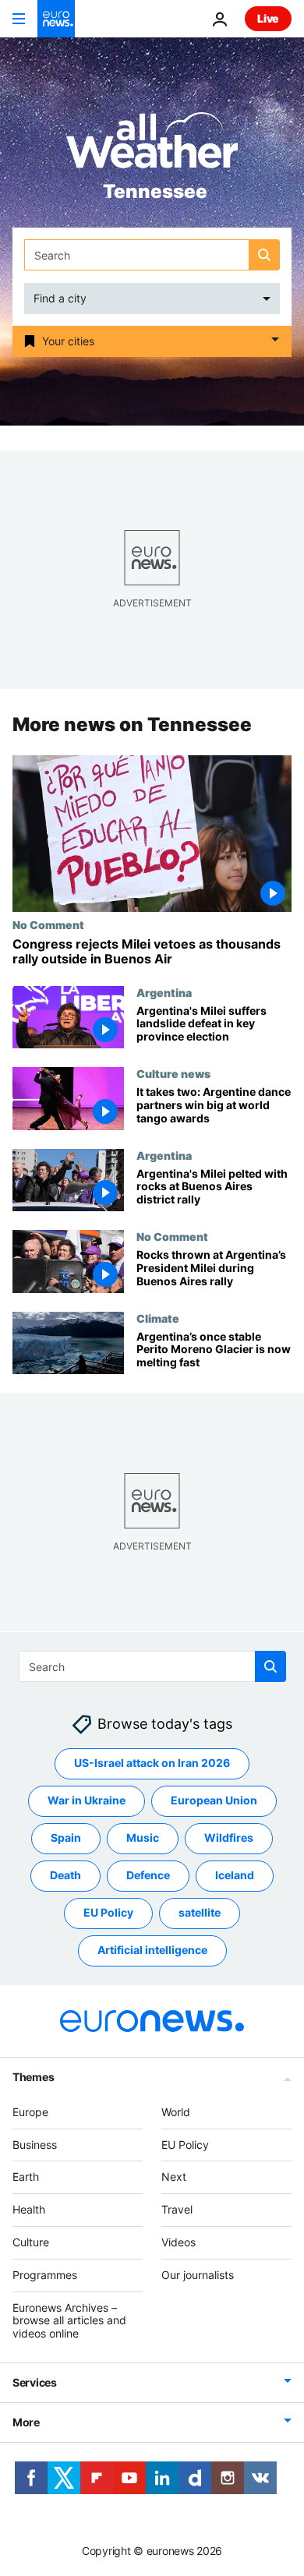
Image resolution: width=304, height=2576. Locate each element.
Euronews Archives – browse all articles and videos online (69, 2320)
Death (65, 1875)
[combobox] (152, 255)
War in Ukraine (87, 1800)
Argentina (164, 992)
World (176, 2111)
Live (268, 18)
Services (35, 2382)
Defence (148, 1875)
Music (143, 1837)
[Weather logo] (152, 145)
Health (29, 2209)
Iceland (235, 1875)
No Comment (48, 924)
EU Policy (108, 1912)
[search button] (264, 255)
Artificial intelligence (152, 1950)
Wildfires (229, 1837)
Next (174, 2177)
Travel (177, 2209)
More (26, 2421)
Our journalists (198, 2274)
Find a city (60, 298)
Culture (31, 2241)
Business (35, 2144)
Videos (179, 2241)
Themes (33, 2076)
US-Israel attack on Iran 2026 (152, 1763)
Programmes (45, 2274)
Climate (158, 1318)
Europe (30, 2111)
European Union (214, 1800)
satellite (200, 1912)
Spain (66, 1837)
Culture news (173, 1073)
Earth (26, 2177)
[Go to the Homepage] (56, 19)
